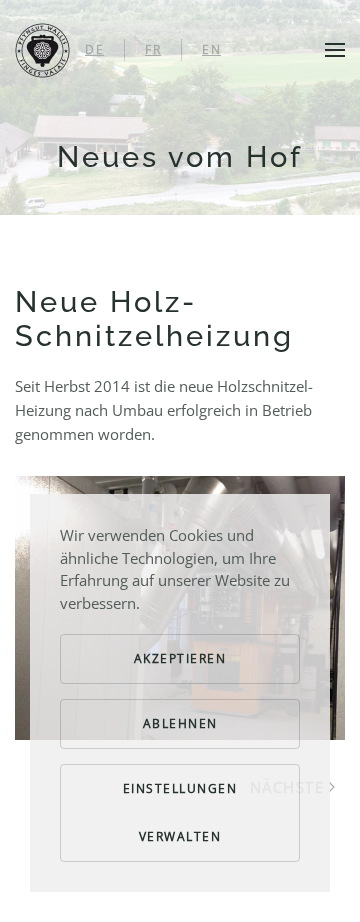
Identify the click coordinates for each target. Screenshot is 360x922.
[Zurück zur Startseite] (42, 50)
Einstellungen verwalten (180, 812)
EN (211, 49)
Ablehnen (180, 723)
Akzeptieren (180, 658)
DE (94, 49)
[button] (335, 50)
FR (153, 49)
